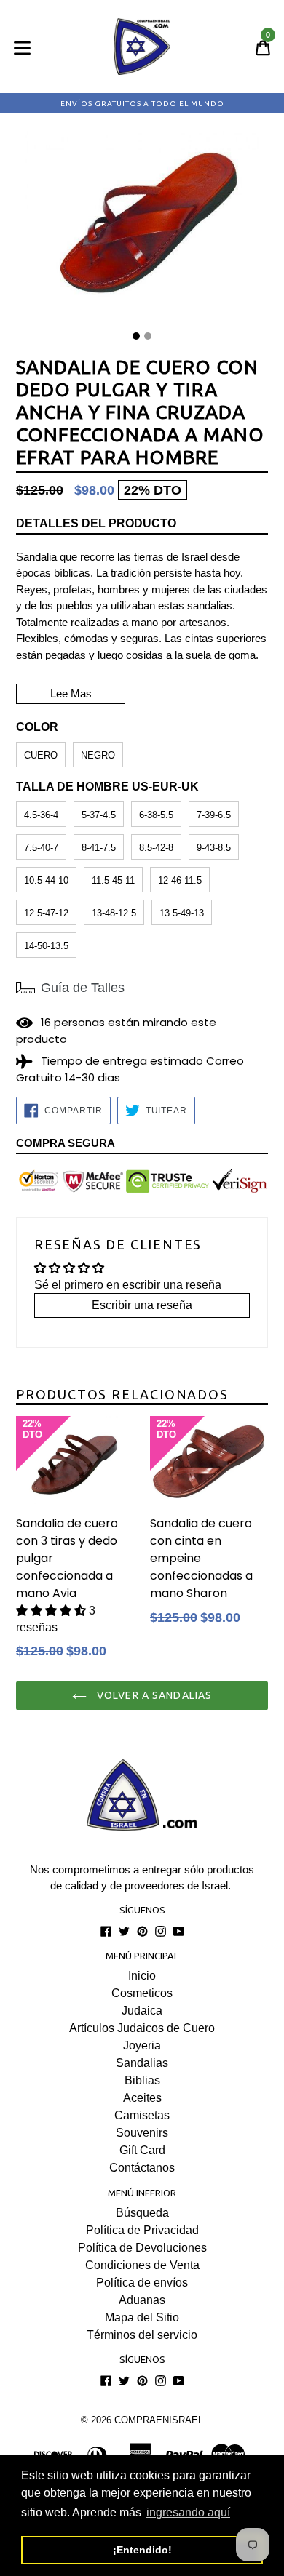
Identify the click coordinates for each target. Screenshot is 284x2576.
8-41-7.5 (99, 848)
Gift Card (142, 2150)
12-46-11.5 (180, 880)
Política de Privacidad (142, 2230)
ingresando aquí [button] (188, 2512)
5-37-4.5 (99, 815)
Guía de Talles (83, 988)
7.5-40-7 (41, 848)
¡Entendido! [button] (142, 2550)
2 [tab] (148, 336)
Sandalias (142, 2063)
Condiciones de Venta (142, 2265)
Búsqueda (142, 2213)
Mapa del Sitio (142, 2317)
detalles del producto (96, 523)
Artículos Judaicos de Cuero (142, 2028)
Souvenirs (142, 2133)
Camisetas (142, 2115)
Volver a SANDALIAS (153, 1695)
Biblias (142, 2080)
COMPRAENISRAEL (159, 2420)
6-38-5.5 (156, 815)
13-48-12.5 (114, 913)
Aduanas (142, 2300)
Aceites (142, 2098)
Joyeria (142, 2045)
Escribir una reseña (142, 1305)
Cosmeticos (142, 1993)
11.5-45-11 (113, 880)
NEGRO (98, 755)
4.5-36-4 (41, 815)
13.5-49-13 (182, 913)
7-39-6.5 (214, 815)
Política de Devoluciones (142, 2248)
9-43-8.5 (214, 848)
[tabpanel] (142, 228)
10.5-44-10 (46, 880)
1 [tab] (136, 336)
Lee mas (71, 693)
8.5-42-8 (156, 848)
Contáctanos (142, 2168)
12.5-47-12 (46, 913)
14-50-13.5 (46, 946)
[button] (52, 1611)
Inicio (142, 1976)
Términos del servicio (142, 2335)
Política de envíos (142, 2283)
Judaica (142, 2011)
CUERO (41, 755)
